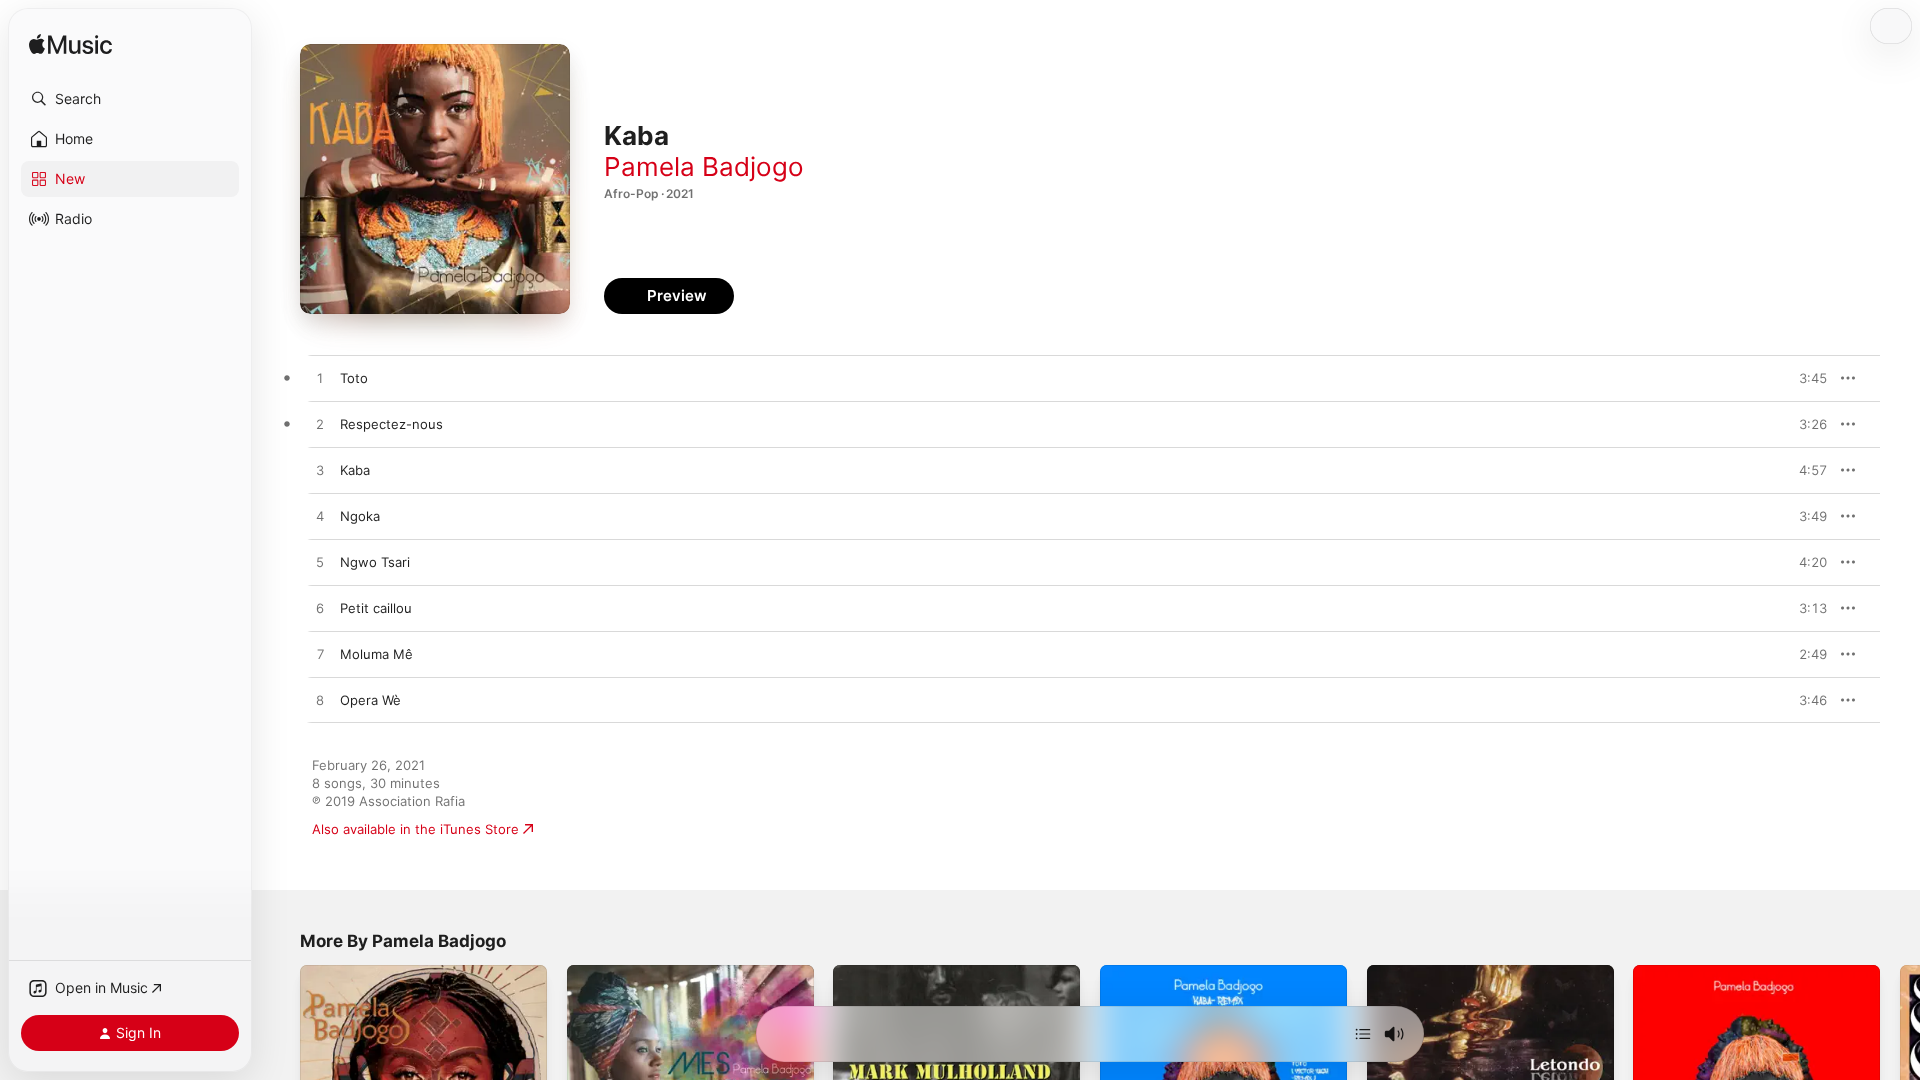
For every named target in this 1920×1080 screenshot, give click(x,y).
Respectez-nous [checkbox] (391, 424)
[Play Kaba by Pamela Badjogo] (320, 471)
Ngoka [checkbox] (360, 516)
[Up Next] (1363, 1034)
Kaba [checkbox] (355, 470)
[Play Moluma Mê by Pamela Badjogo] (320, 655)
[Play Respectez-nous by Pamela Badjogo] (320, 425)
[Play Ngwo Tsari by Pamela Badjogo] (320, 563)
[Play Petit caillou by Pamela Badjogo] (320, 609)
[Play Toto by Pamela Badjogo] (320, 379)
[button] (130, 99)
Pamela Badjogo (704, 166)
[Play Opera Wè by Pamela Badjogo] (320, 701)
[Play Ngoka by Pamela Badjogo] (320, 517)
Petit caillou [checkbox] (376, 608)
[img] (70, 45)
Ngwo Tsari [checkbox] (375, 562)
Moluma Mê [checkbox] (376, 654)
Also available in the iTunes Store (415, 829)
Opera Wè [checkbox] (370, 700)
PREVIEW (1805, 378)
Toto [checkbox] (354, 378)
